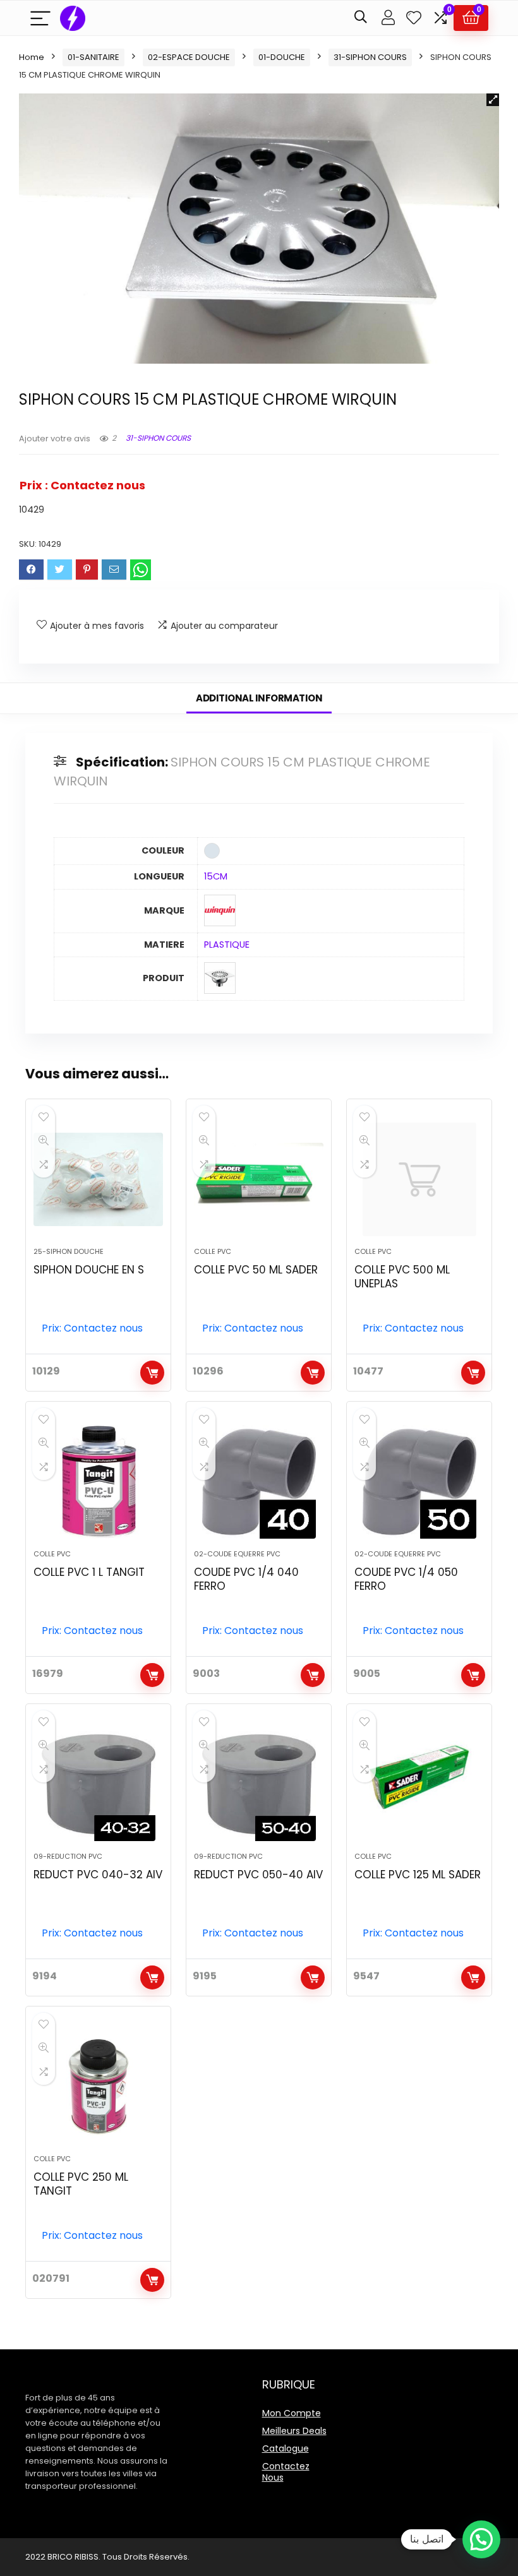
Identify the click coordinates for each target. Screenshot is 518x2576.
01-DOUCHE (282, 57)
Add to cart (152, 1373)
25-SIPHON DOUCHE (69, 1251)
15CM (216, 876)
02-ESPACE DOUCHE (189, 57)
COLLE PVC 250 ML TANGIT (81, 2184)
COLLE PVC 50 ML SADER (256, 1270)
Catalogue (286, 2448)
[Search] (361, 18)
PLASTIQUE (227, 945)
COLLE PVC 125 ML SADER (418, 1875)
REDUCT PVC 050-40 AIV (258, 1875)
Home (32, 57)
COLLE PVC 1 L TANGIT (89, 1572)
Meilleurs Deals (294, 2431)
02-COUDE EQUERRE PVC (237, 1554)
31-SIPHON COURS (370, 57)
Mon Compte (292, 2413)
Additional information (259, 698)
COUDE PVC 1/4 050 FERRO (406, 1579)
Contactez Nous (286, 2472)
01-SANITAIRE (93, 57)
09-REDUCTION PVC (68, 1856)
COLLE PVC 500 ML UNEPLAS (402, 1277)
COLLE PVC (213, 1251)
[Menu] (40, 18)
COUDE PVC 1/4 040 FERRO (246, 1579)
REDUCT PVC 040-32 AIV (98, 1875)
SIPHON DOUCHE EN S (89, 1270)
